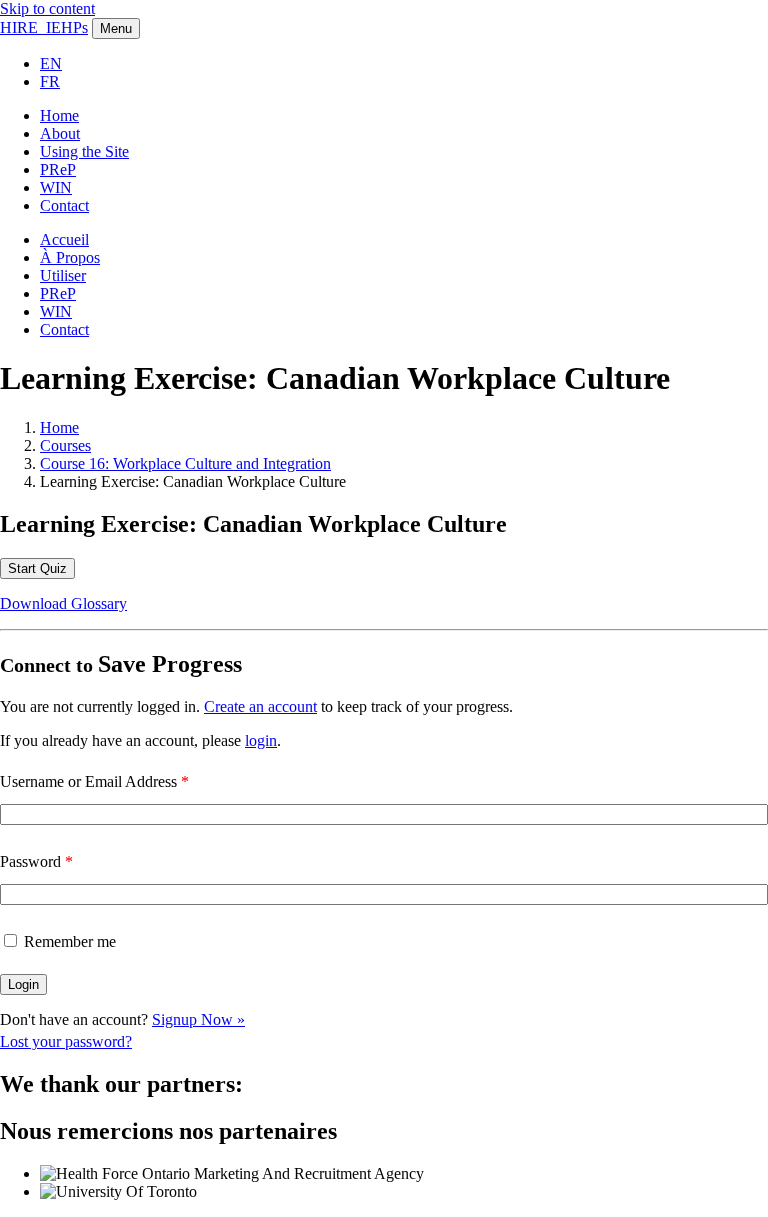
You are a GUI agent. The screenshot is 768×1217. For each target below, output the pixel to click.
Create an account (260, 706)
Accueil (64, 239)
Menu (116, 28)
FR (50, 81)
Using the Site (84, 151)
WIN (56, 187)
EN (51, 63)
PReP (58, 169)
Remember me (70, 941)
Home (59, 115)
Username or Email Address (94, 781)
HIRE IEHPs (44, 27)
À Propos (70, 257)
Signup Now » (198, 1019)
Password (36, 861)
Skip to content (47, 8)
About (60, 133)
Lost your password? (66, 1041)
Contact (64, 205)
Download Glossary (63, 603)
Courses (65, 445)
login (261, 740)
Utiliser (63, 275)
